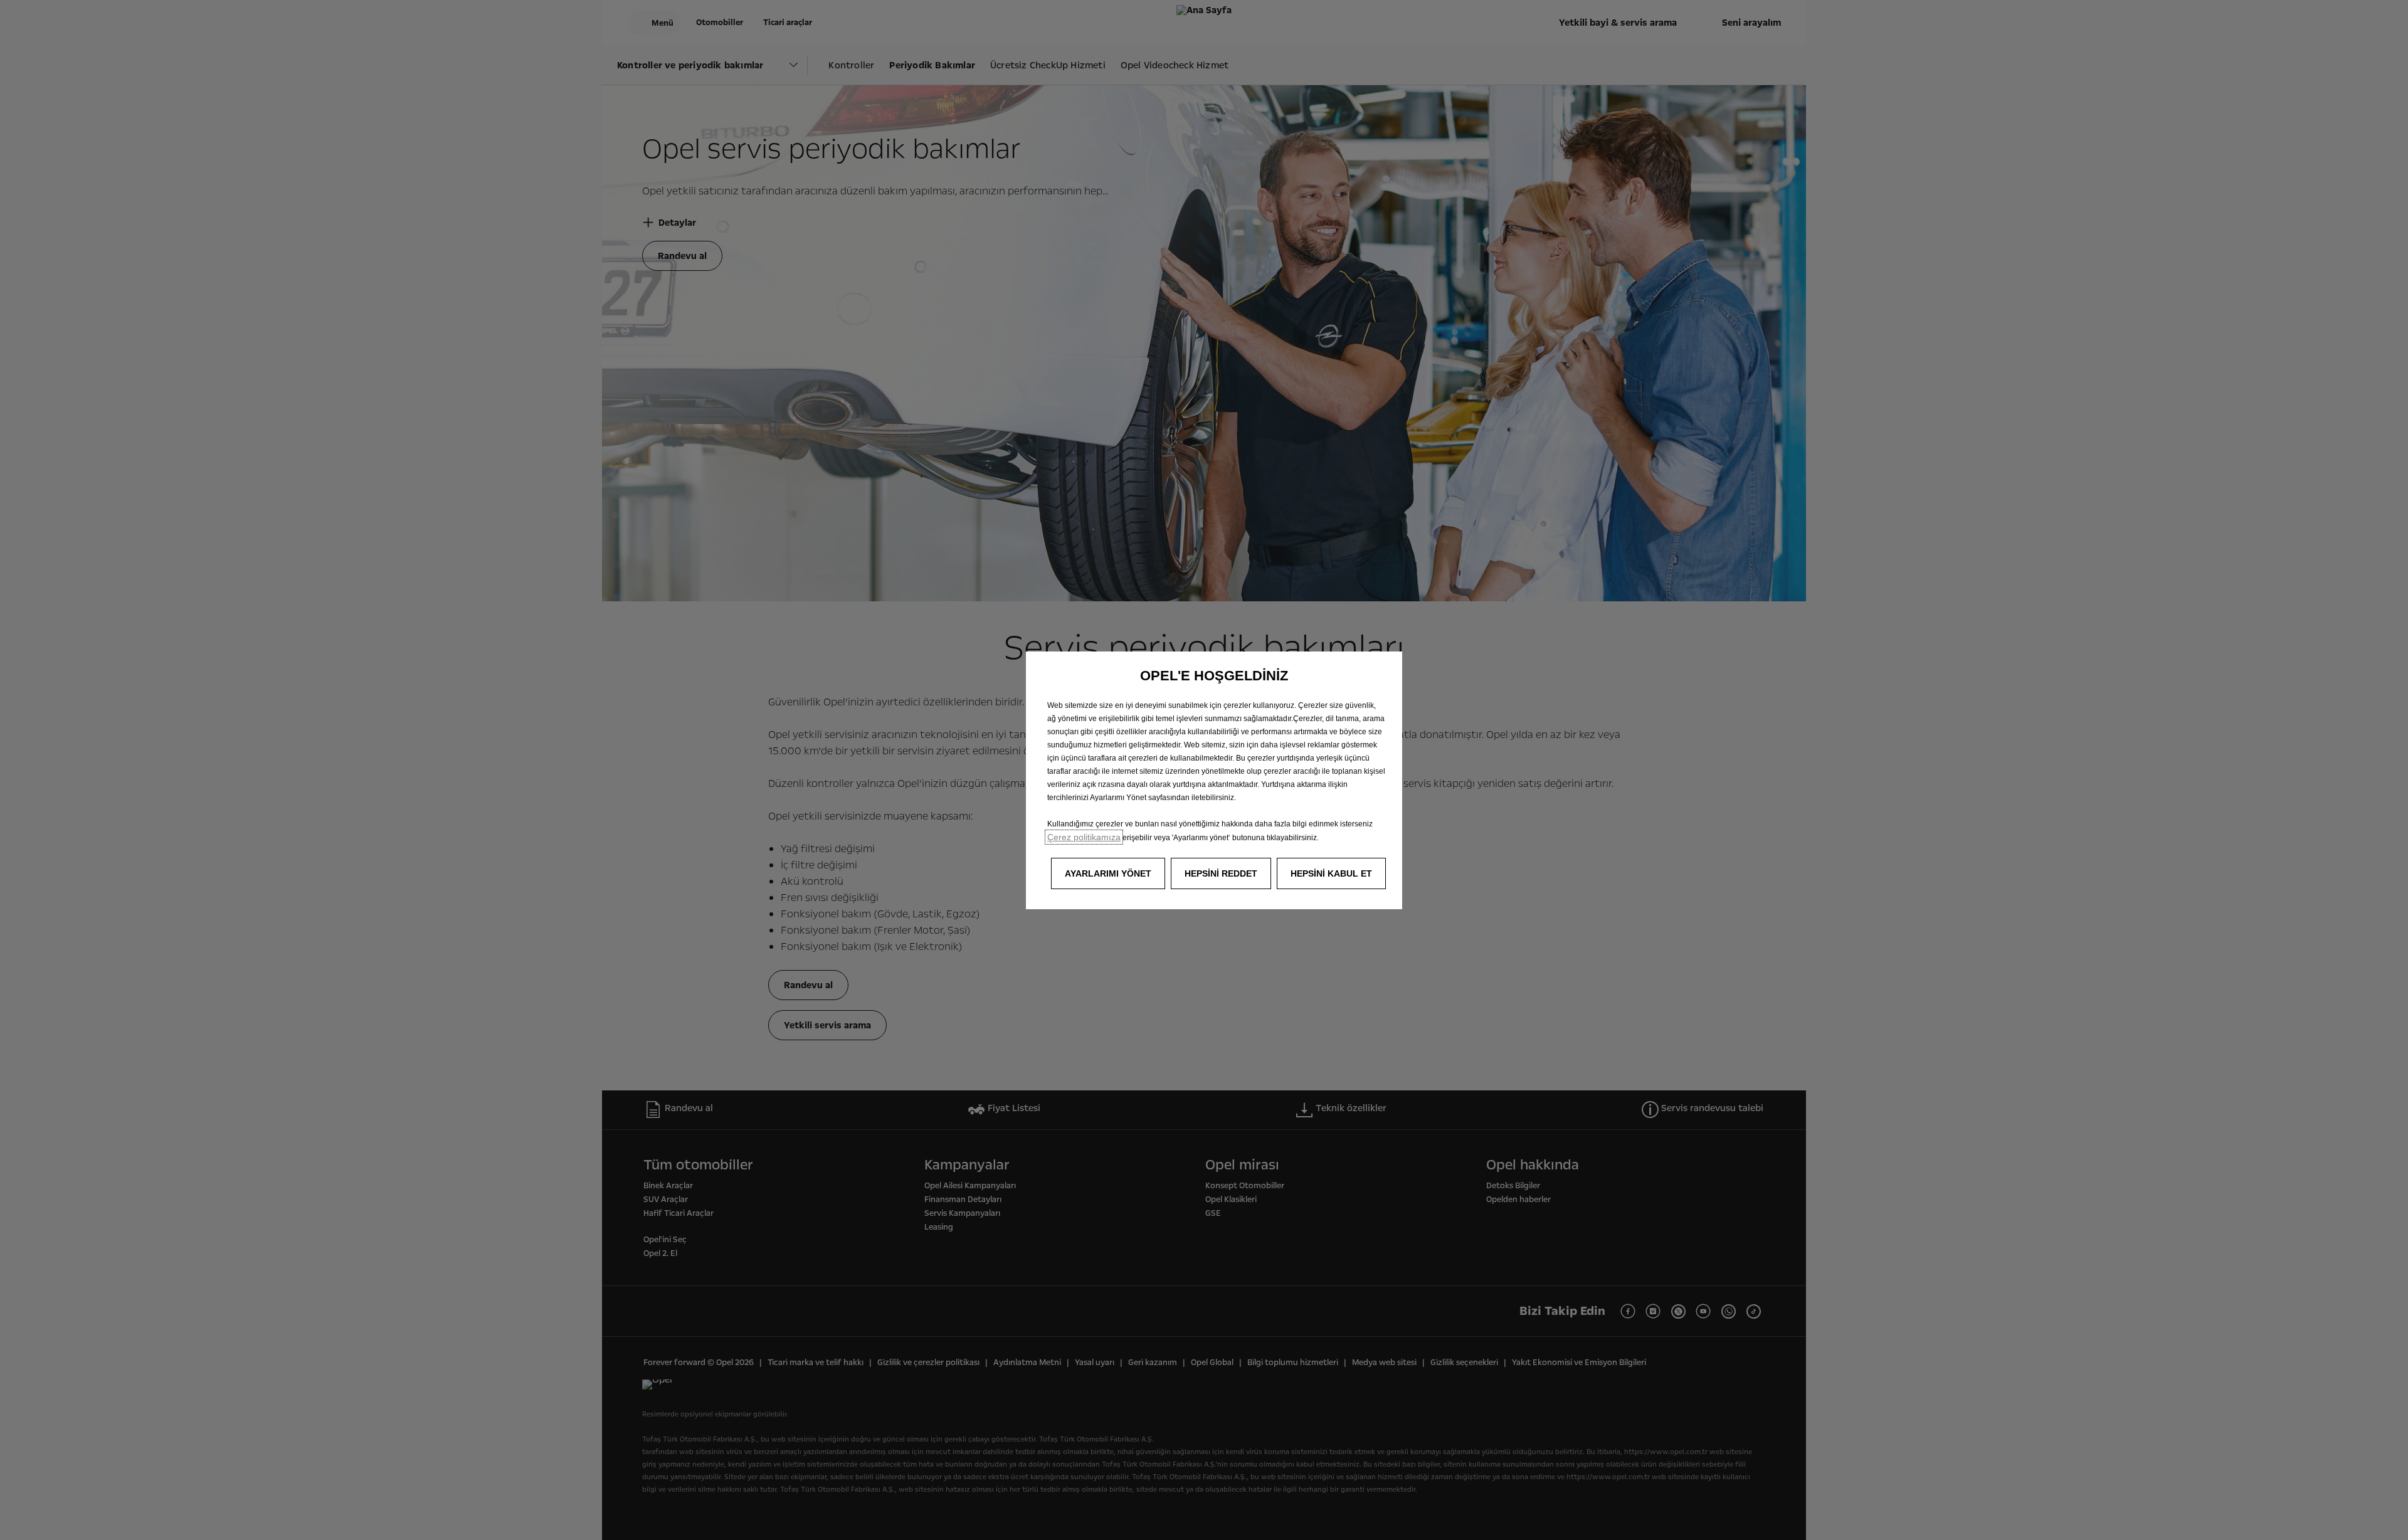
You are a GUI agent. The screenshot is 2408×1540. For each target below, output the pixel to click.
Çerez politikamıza (1084, 837)
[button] (1108, 873)
